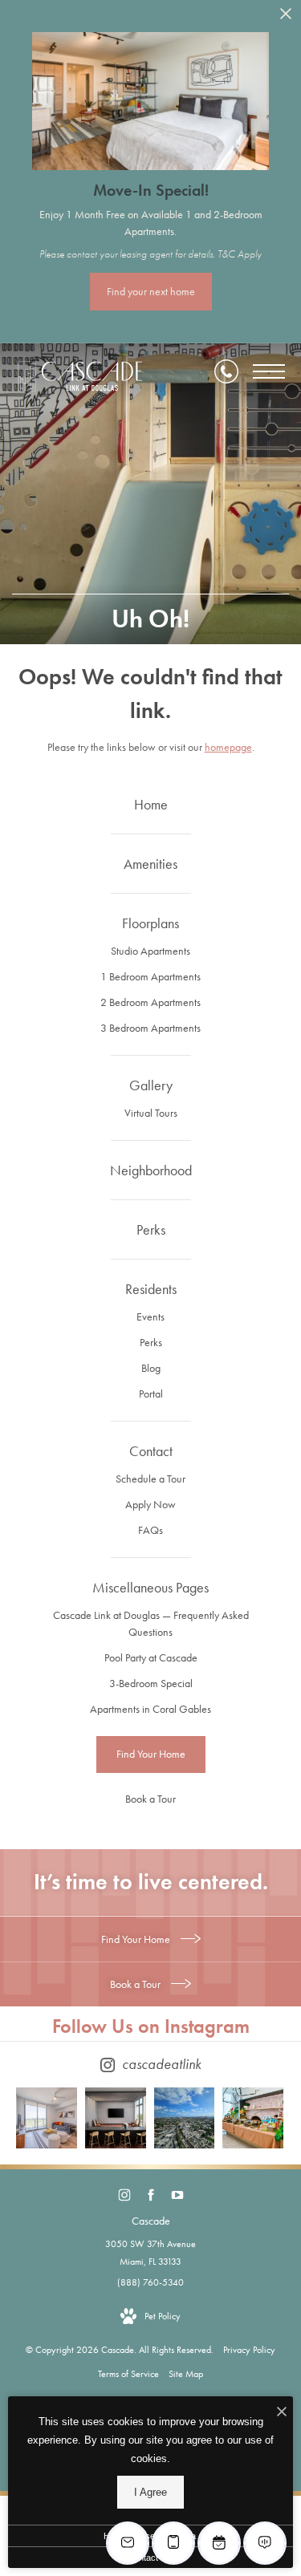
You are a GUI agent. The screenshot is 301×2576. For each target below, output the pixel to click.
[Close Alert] (286, 18)
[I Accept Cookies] (282, 2413)
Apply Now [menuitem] (150, 1504)
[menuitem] (150, 805)
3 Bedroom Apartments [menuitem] (150, 1028)
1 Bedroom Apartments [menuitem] (150, 976)
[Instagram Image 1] (47, 2118)
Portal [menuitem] (151, 1393)
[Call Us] (226, 371)
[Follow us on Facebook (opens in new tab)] (150, 2195)
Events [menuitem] (150, 1316)
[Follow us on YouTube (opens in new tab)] (177, 2195)
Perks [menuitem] (151, 1342)
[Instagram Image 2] (116, 2118)
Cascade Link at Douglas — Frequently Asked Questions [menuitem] (151, 1623)
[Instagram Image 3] (185, 2118)
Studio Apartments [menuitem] (150, 951)
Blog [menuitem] (151, 1368)
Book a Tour (136, 1984)
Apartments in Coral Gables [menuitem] (150, 1709)
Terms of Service (128, 2374)
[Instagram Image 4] (253, 2118)
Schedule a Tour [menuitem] (150, 1479)
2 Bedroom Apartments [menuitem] (150, 1002)
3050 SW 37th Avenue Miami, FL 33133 (150, 2253)
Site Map (186, 2374)
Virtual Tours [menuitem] (151, 1113)
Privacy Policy (249, 2350)
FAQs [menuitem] (150, 1530)
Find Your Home (137, 1939)
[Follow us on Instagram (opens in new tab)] (124, 2195)
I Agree (150, 2492)
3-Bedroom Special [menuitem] (151, 1683)
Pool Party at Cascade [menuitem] (151, 1657)
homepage (228, 747)
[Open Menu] (269, 371)
